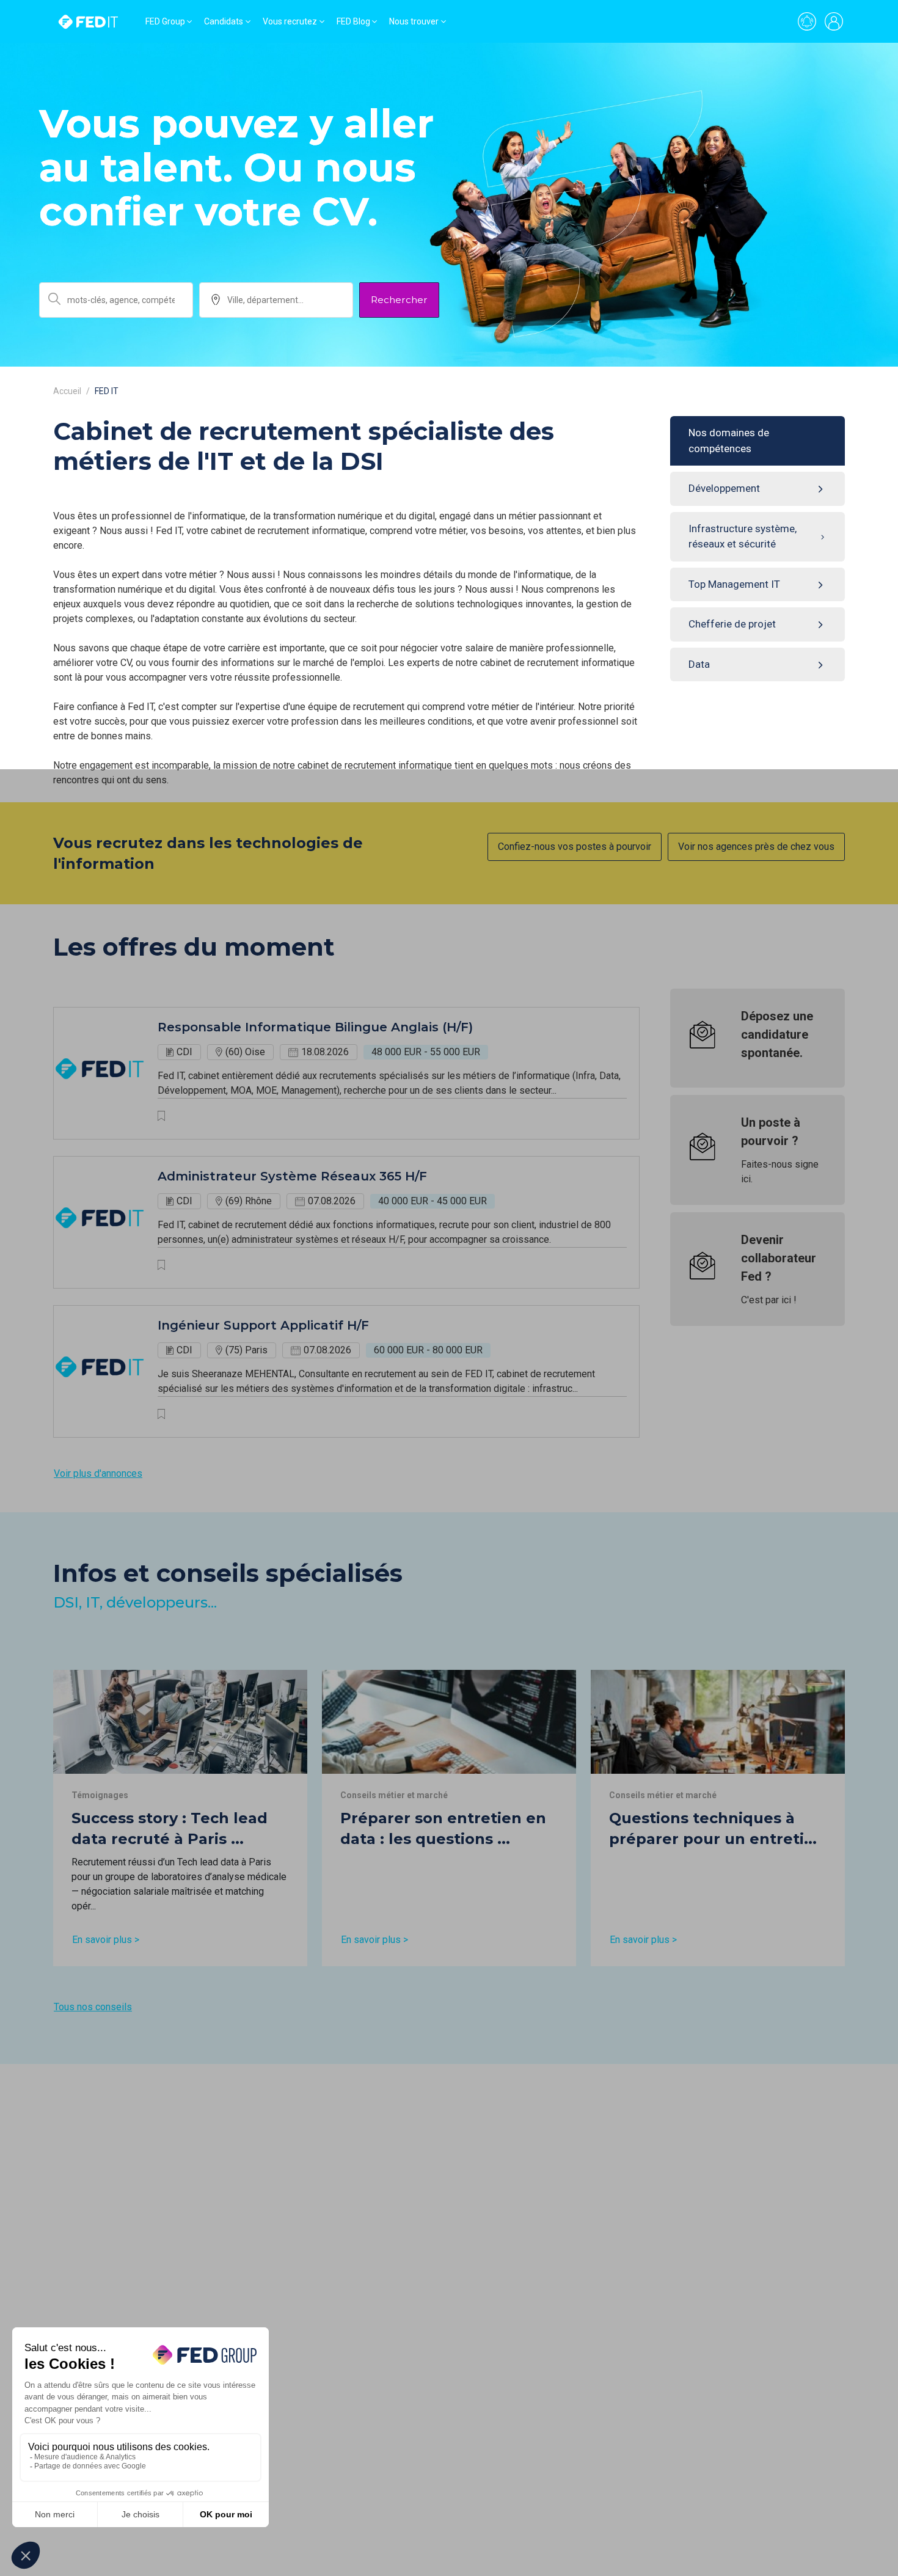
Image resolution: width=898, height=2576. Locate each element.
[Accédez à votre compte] (834, 21)
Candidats (224, 21)
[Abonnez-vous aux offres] (807, 21)
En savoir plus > (106, 1940)
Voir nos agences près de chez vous (756, 847)
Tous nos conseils (93, 2007)
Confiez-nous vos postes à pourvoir (575, 847)
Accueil (67, 391)
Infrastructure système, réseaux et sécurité (743, 536)
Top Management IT (734, 584)
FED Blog (353, 21)
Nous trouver (414, 21)
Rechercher (399, 300)
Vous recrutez (290, 21)
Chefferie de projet (732, 624)
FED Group (165, 21)
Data (699, 664)
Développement (724, 488)
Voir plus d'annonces (98, 1473)
